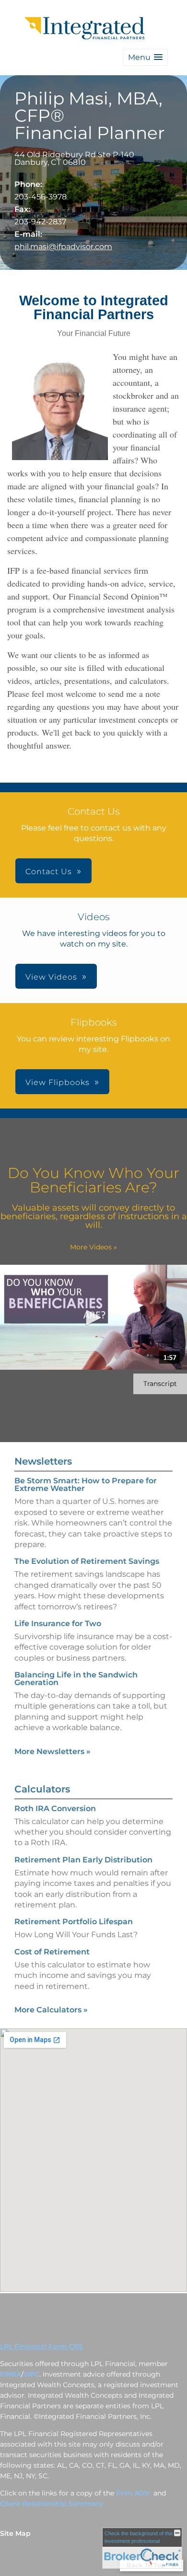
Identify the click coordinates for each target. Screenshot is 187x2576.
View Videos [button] (51, 977)
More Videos (93, 1247)
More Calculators (51, 2010)
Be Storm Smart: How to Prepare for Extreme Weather (86, 1484)
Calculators (42, 1789)
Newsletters (43, 1461)
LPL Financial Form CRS (41, 2346)
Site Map (15, 2533)
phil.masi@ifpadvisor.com (63, 247)
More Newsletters (53, 1751)
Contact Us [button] (49, 872)
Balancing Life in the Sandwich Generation (76, 1679)
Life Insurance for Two (58, 1623)
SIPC (31, 2374)
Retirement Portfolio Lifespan (74, 1922)
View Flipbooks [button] (58, 1082)
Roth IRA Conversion (55, 1808)
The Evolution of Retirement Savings (87, 1561)
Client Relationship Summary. (52, 2504)
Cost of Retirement (52, 1952)
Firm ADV (134, 2493)
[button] (145, 57)
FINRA (11, 2374)
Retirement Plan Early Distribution (83, 1860)
